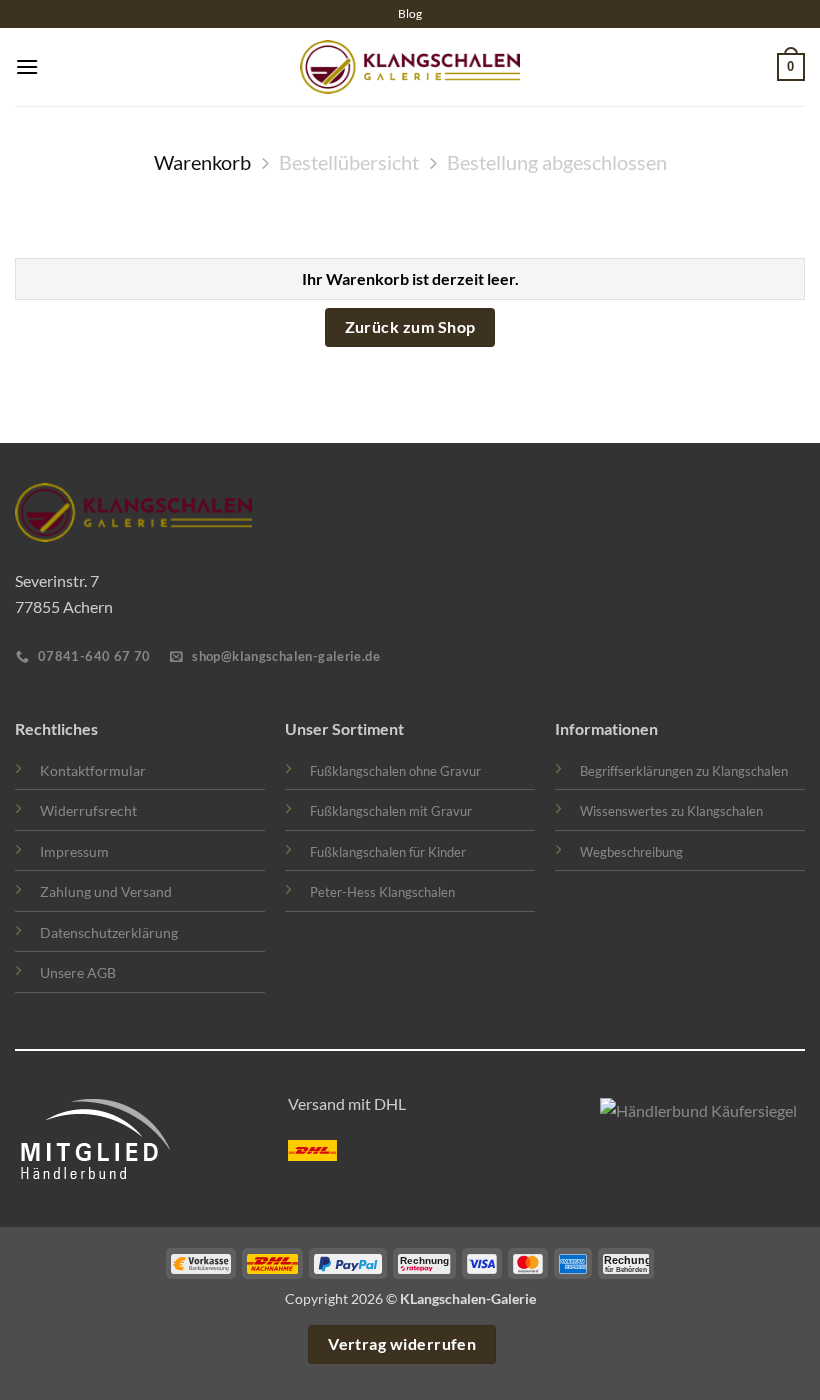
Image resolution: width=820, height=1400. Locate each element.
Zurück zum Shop (410, 327)
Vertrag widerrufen (402, 1344)
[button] (27, 66)
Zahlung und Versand (106, 891)
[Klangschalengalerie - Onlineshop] (410, 67)
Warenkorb (202, 162)
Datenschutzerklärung (109, 932)
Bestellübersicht (349, 162)
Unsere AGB (78, 972)
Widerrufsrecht (88, 810)
